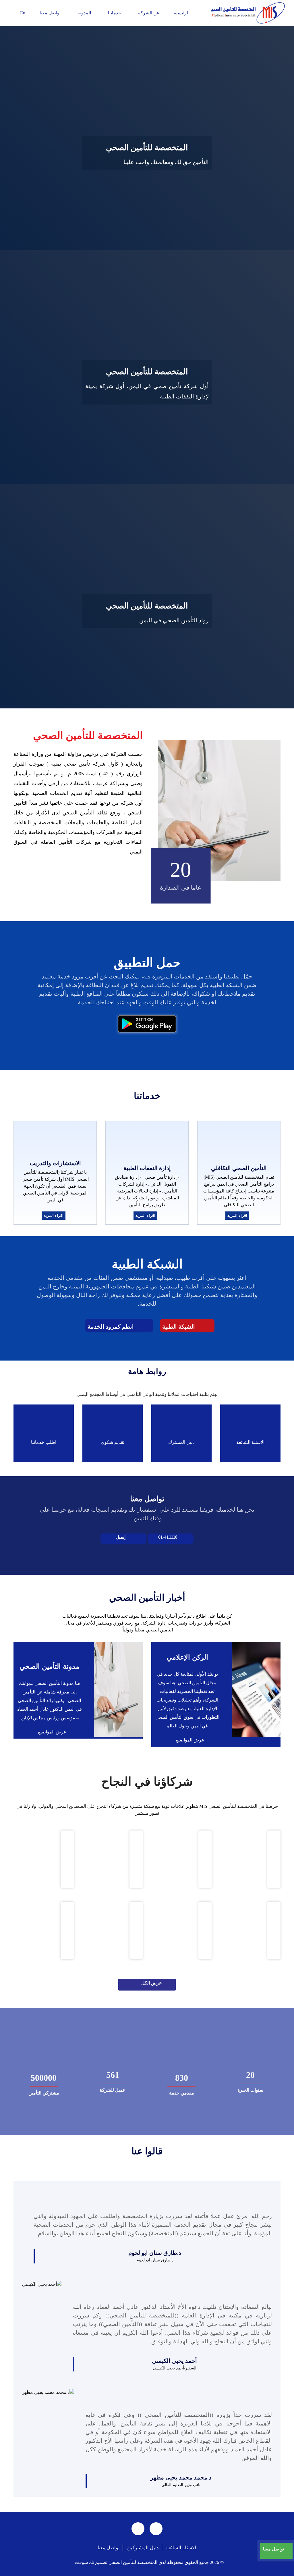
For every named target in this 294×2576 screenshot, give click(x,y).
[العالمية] (205, 1859)
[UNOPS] (67, 1930)
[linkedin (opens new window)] (138, 2529)
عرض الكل (152, 1983)
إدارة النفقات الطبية (147, 1168)
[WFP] (136, 1930)
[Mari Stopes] (274, 1930)
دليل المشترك (181, 1442)
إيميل (121, 1537)
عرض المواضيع (189, 1740)
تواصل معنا (109, 2548)
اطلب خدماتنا (44, 1442)
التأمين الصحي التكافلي (239, 1168)
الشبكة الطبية (179, 1327)
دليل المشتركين (143, 2548)
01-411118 (168, 1537)
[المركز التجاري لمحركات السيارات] (67, 1859)
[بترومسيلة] (136, 1859)
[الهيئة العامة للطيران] (274, 1859)
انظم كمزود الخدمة (111, 1327)
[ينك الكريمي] (205, 1930)
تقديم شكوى (113, 1442)
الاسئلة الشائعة (250, 1442)
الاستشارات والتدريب (55, 1163)
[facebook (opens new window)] (156, 2529)
